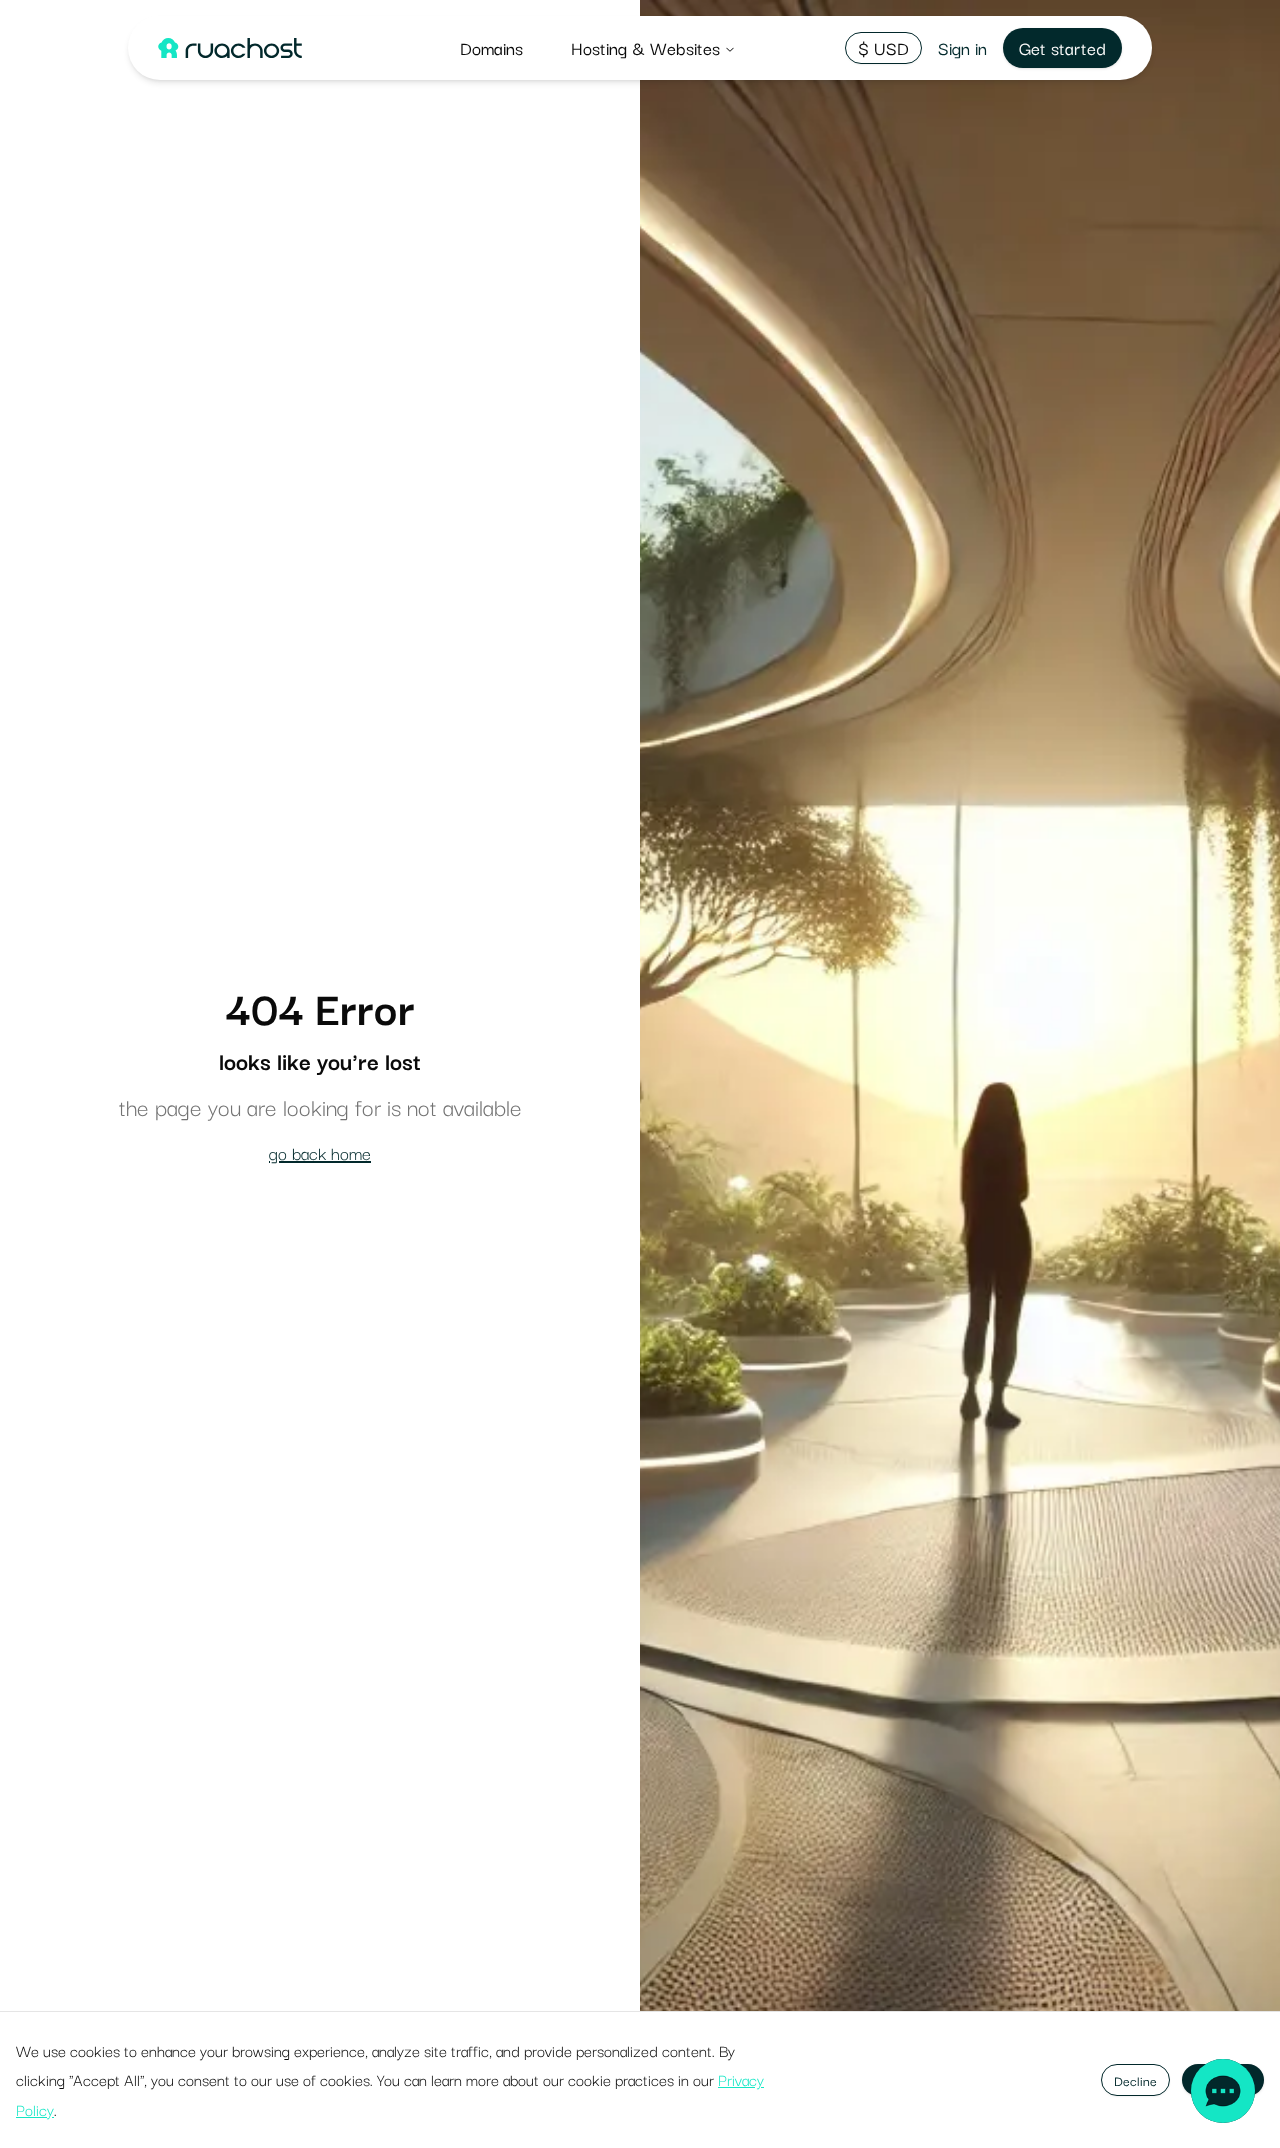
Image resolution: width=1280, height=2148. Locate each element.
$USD (883, 47)
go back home (320, 1152)
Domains (491, 47)
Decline (1135, 2080)
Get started (1062, 47)
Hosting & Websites (645, 47)
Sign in (962, 47)
